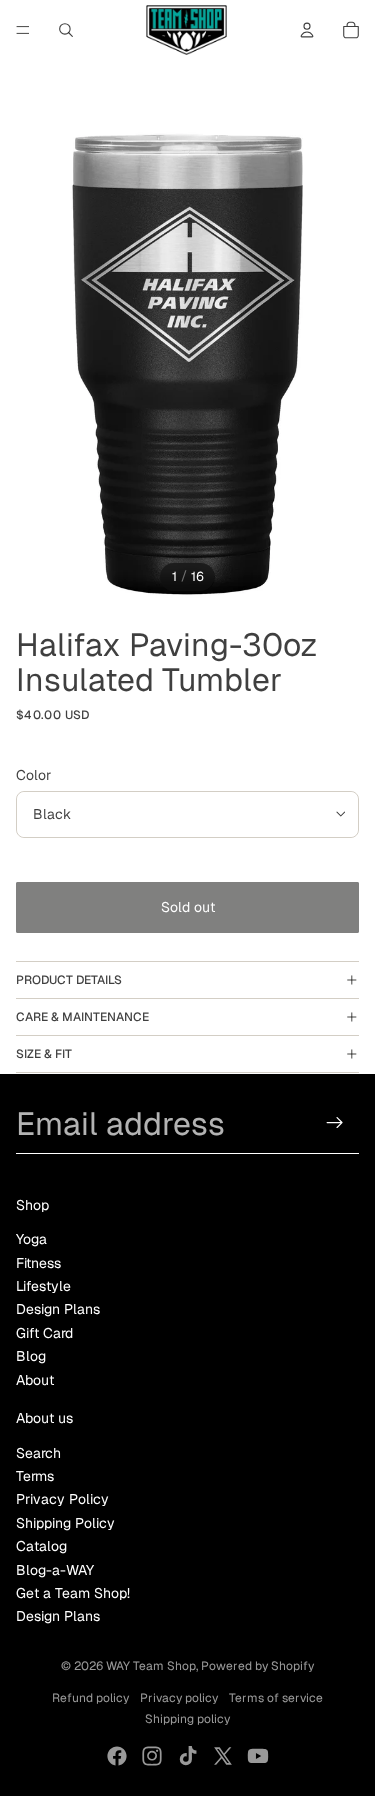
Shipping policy (187, 1719)
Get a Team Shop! (73, 1593)
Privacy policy (179, 1698)
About (35, 1380)
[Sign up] (335, 1123)
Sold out (188, 907)
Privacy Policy (62, 1499)
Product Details (69, 980)
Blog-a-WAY (55, 1570)
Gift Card (44, 1333)
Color (33, 775)
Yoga (31, 1239)
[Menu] (23, 30)
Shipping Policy (65, 1523)
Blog (31, 1356)
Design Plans (58, 1309)
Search (38, 1453)
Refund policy (90, 1698)
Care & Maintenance (82, 1017)
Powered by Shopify (257, 1666)
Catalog (41, 1546)
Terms (35, 1476)
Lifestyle (43, 1286)
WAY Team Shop (151, 1666)
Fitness (38, 1263)
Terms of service (276, 1698)
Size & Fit (44, 1054)
